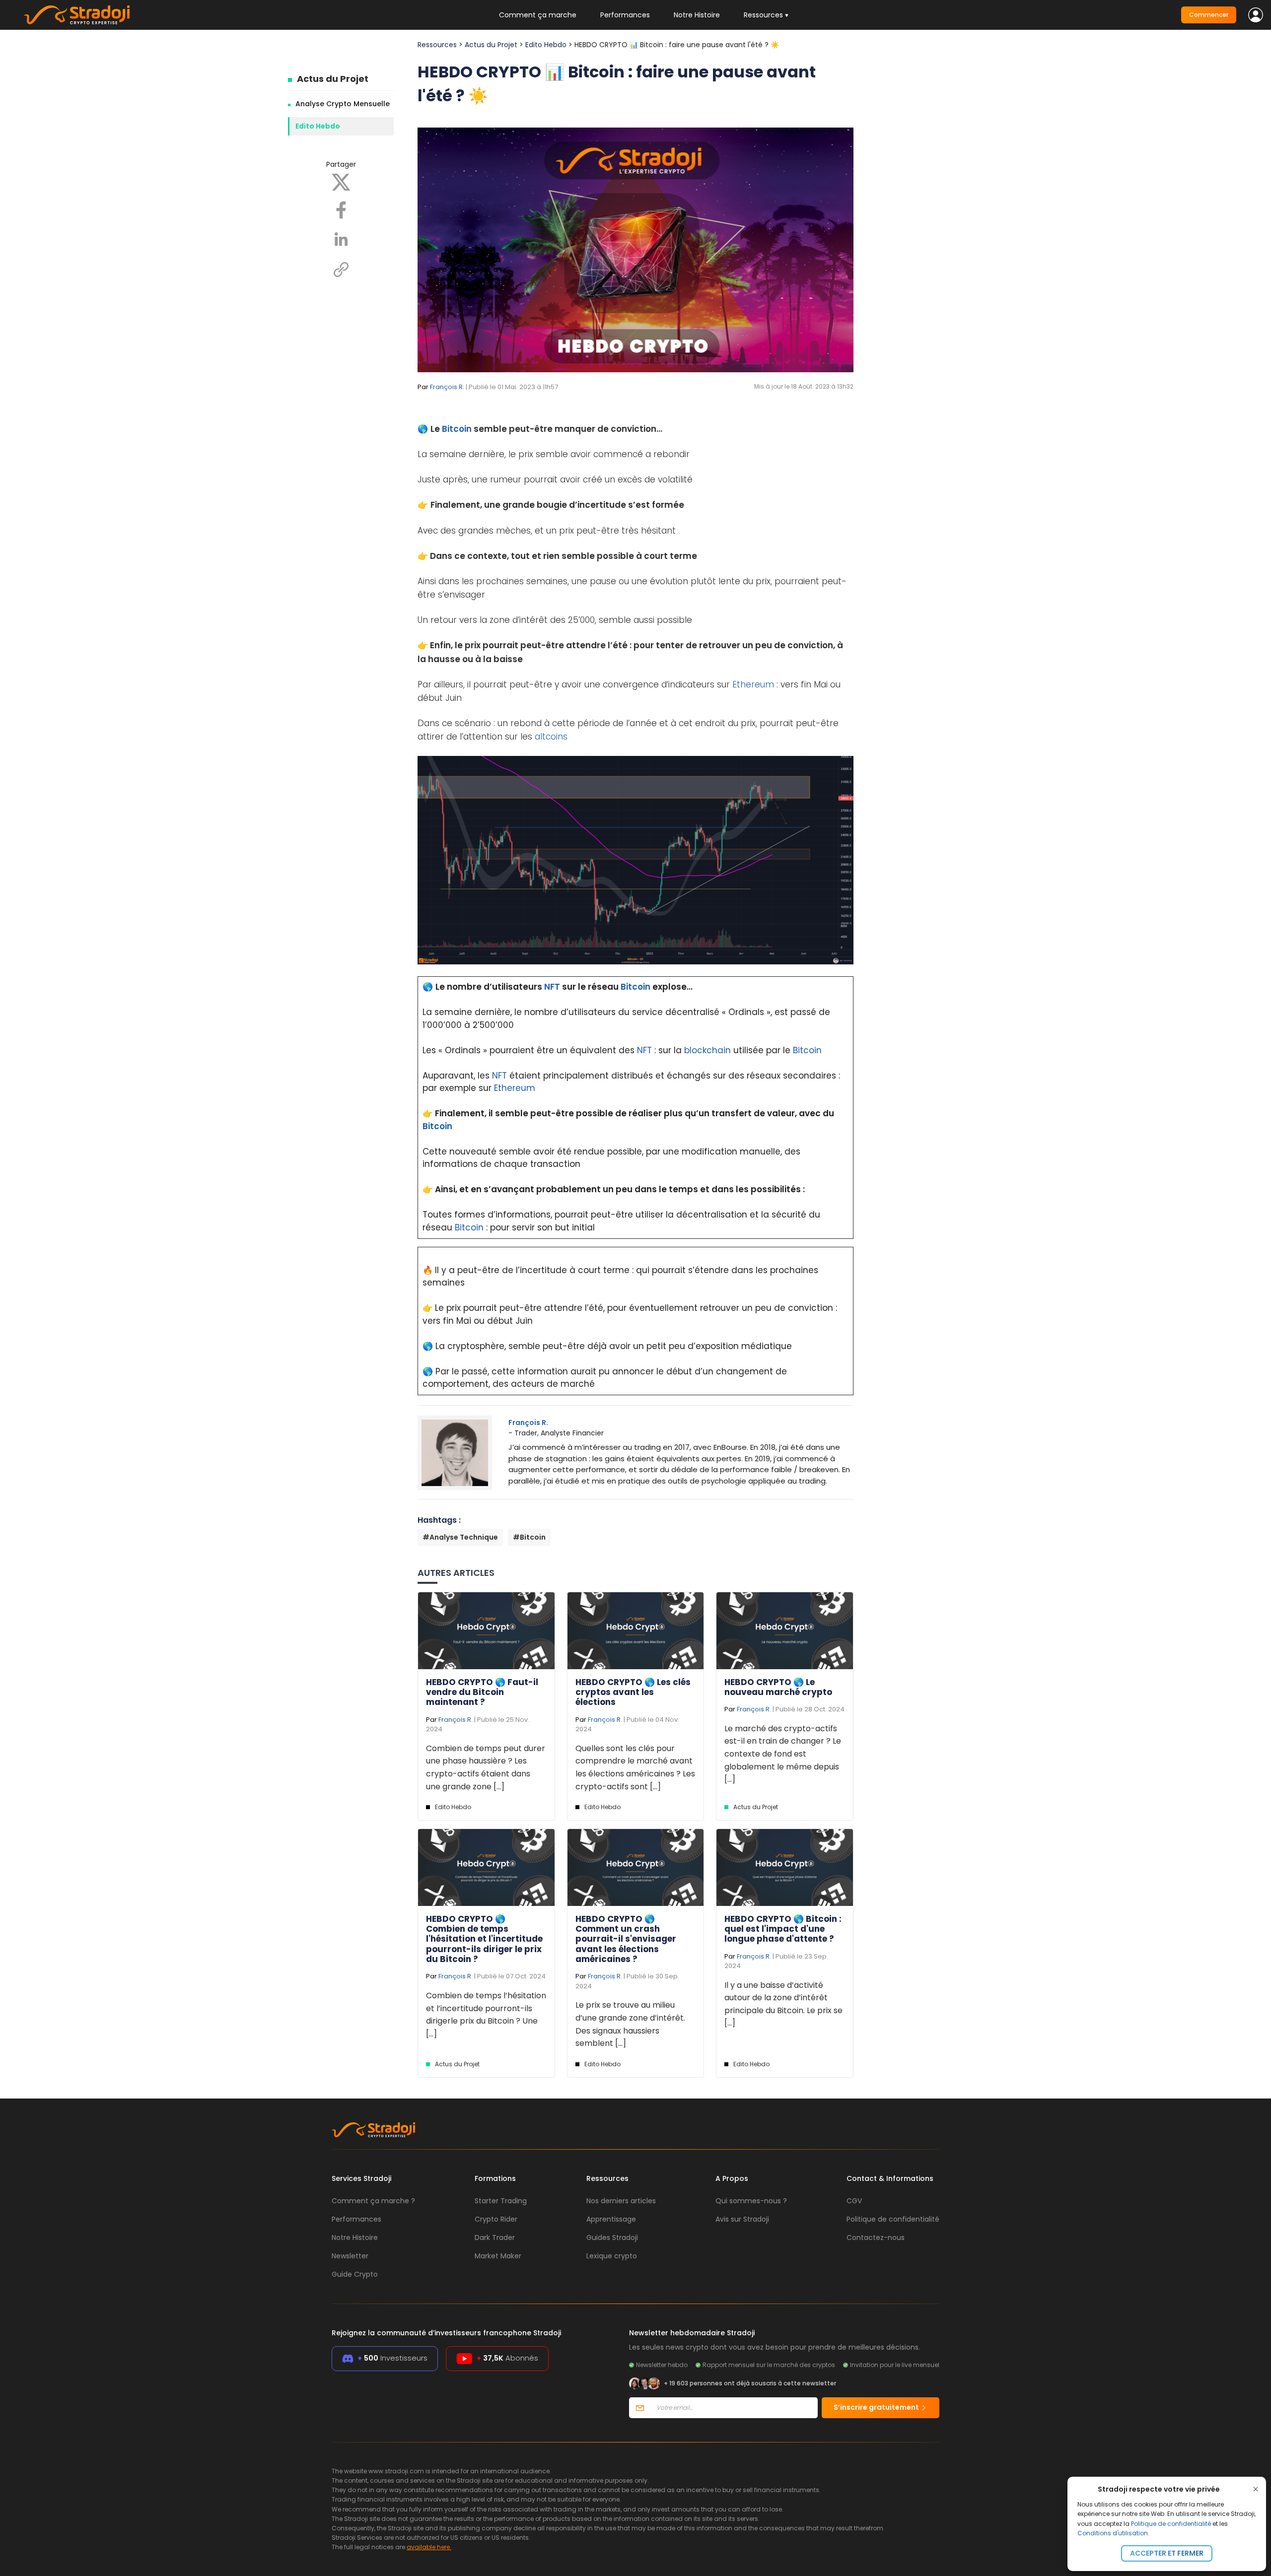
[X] (341, 182)
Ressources (437, 45)
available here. (429, 2547)
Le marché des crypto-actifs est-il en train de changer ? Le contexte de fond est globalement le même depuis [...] (783, 1754)
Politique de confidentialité (1171, 2524)
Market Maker (498, 2256)
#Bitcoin (529, 1537)
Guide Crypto (355, 2274)
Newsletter (350, 2256)
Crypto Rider (496, 2219)
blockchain (707, 1050)
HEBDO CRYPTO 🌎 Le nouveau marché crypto (778, 1687)
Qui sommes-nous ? (751, 2201)
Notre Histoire (697, 15)
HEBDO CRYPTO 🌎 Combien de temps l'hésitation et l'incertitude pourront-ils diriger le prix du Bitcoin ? (484, 1939)
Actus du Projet (333, 79)
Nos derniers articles (621, 2201)
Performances (625, 15)
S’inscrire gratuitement (877, 2407)
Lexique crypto (612, 2256)
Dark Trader (495, 2237)
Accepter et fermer (1167, 2553)
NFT (552, 987)
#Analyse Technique (460, 1537)
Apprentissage (611, 2219)
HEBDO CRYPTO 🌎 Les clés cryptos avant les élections (633, 1692)
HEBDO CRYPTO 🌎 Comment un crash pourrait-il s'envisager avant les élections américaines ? (626, 1939)
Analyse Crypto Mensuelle (343, 104)
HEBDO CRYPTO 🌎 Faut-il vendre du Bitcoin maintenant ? (482, 1692)
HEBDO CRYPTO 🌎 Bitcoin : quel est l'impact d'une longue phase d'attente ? (783, 1929)
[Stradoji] (77, 15)
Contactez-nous (876, 2237)
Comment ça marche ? (373, 2201)
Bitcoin (457, 429)
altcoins (551, 737)
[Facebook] (341, 209)
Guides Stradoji (612, 2237)
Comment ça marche (538, 15)
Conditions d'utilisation (1113, 2533)
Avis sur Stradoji (742, 2219)
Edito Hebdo (318, 126)
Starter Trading (501, 2201)
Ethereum (753, 684)
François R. (447, 387)
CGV (854, 2201)
